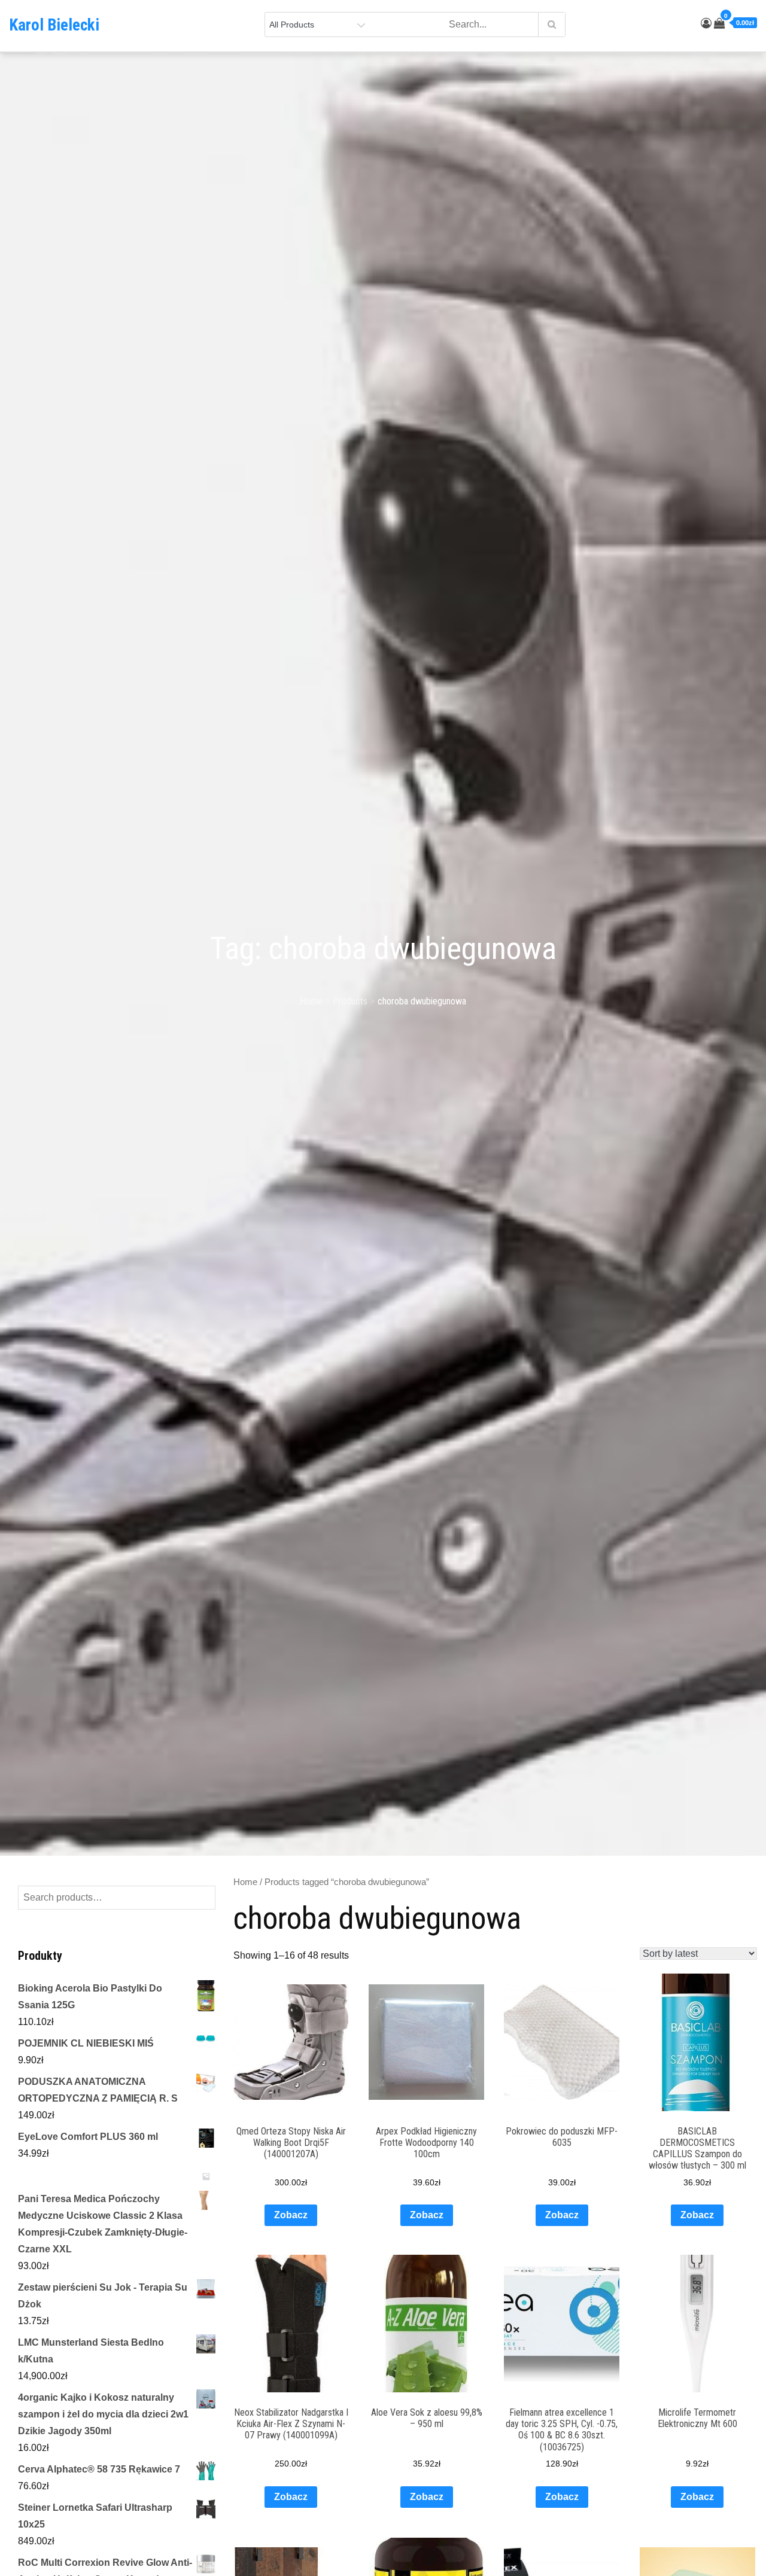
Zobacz (291, 2215)
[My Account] (706, 23)
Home (245, 1882)
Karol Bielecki (54, 25)
